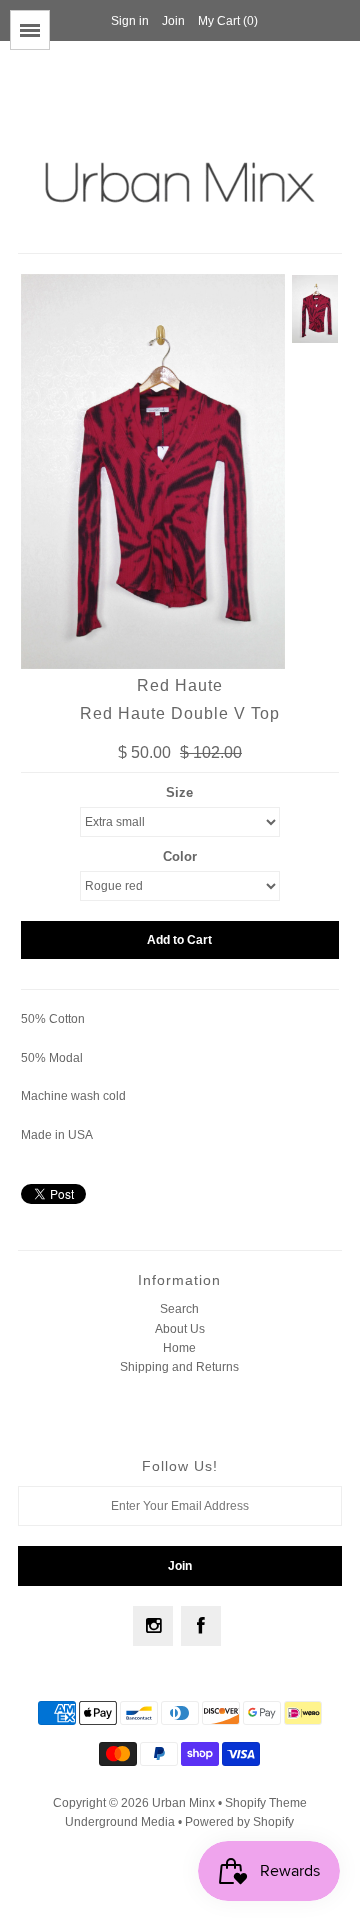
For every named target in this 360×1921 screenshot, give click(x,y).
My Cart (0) (228, 21)
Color (180, 856)
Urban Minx (185, 1803)
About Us (180, 1329)
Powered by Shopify (239, 1822)
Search (179, 1309)
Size (179, 792)
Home (179, 1348)
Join (173, 21)
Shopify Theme (266, 1803)
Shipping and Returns (179, 1367)
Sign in (130, 21)
